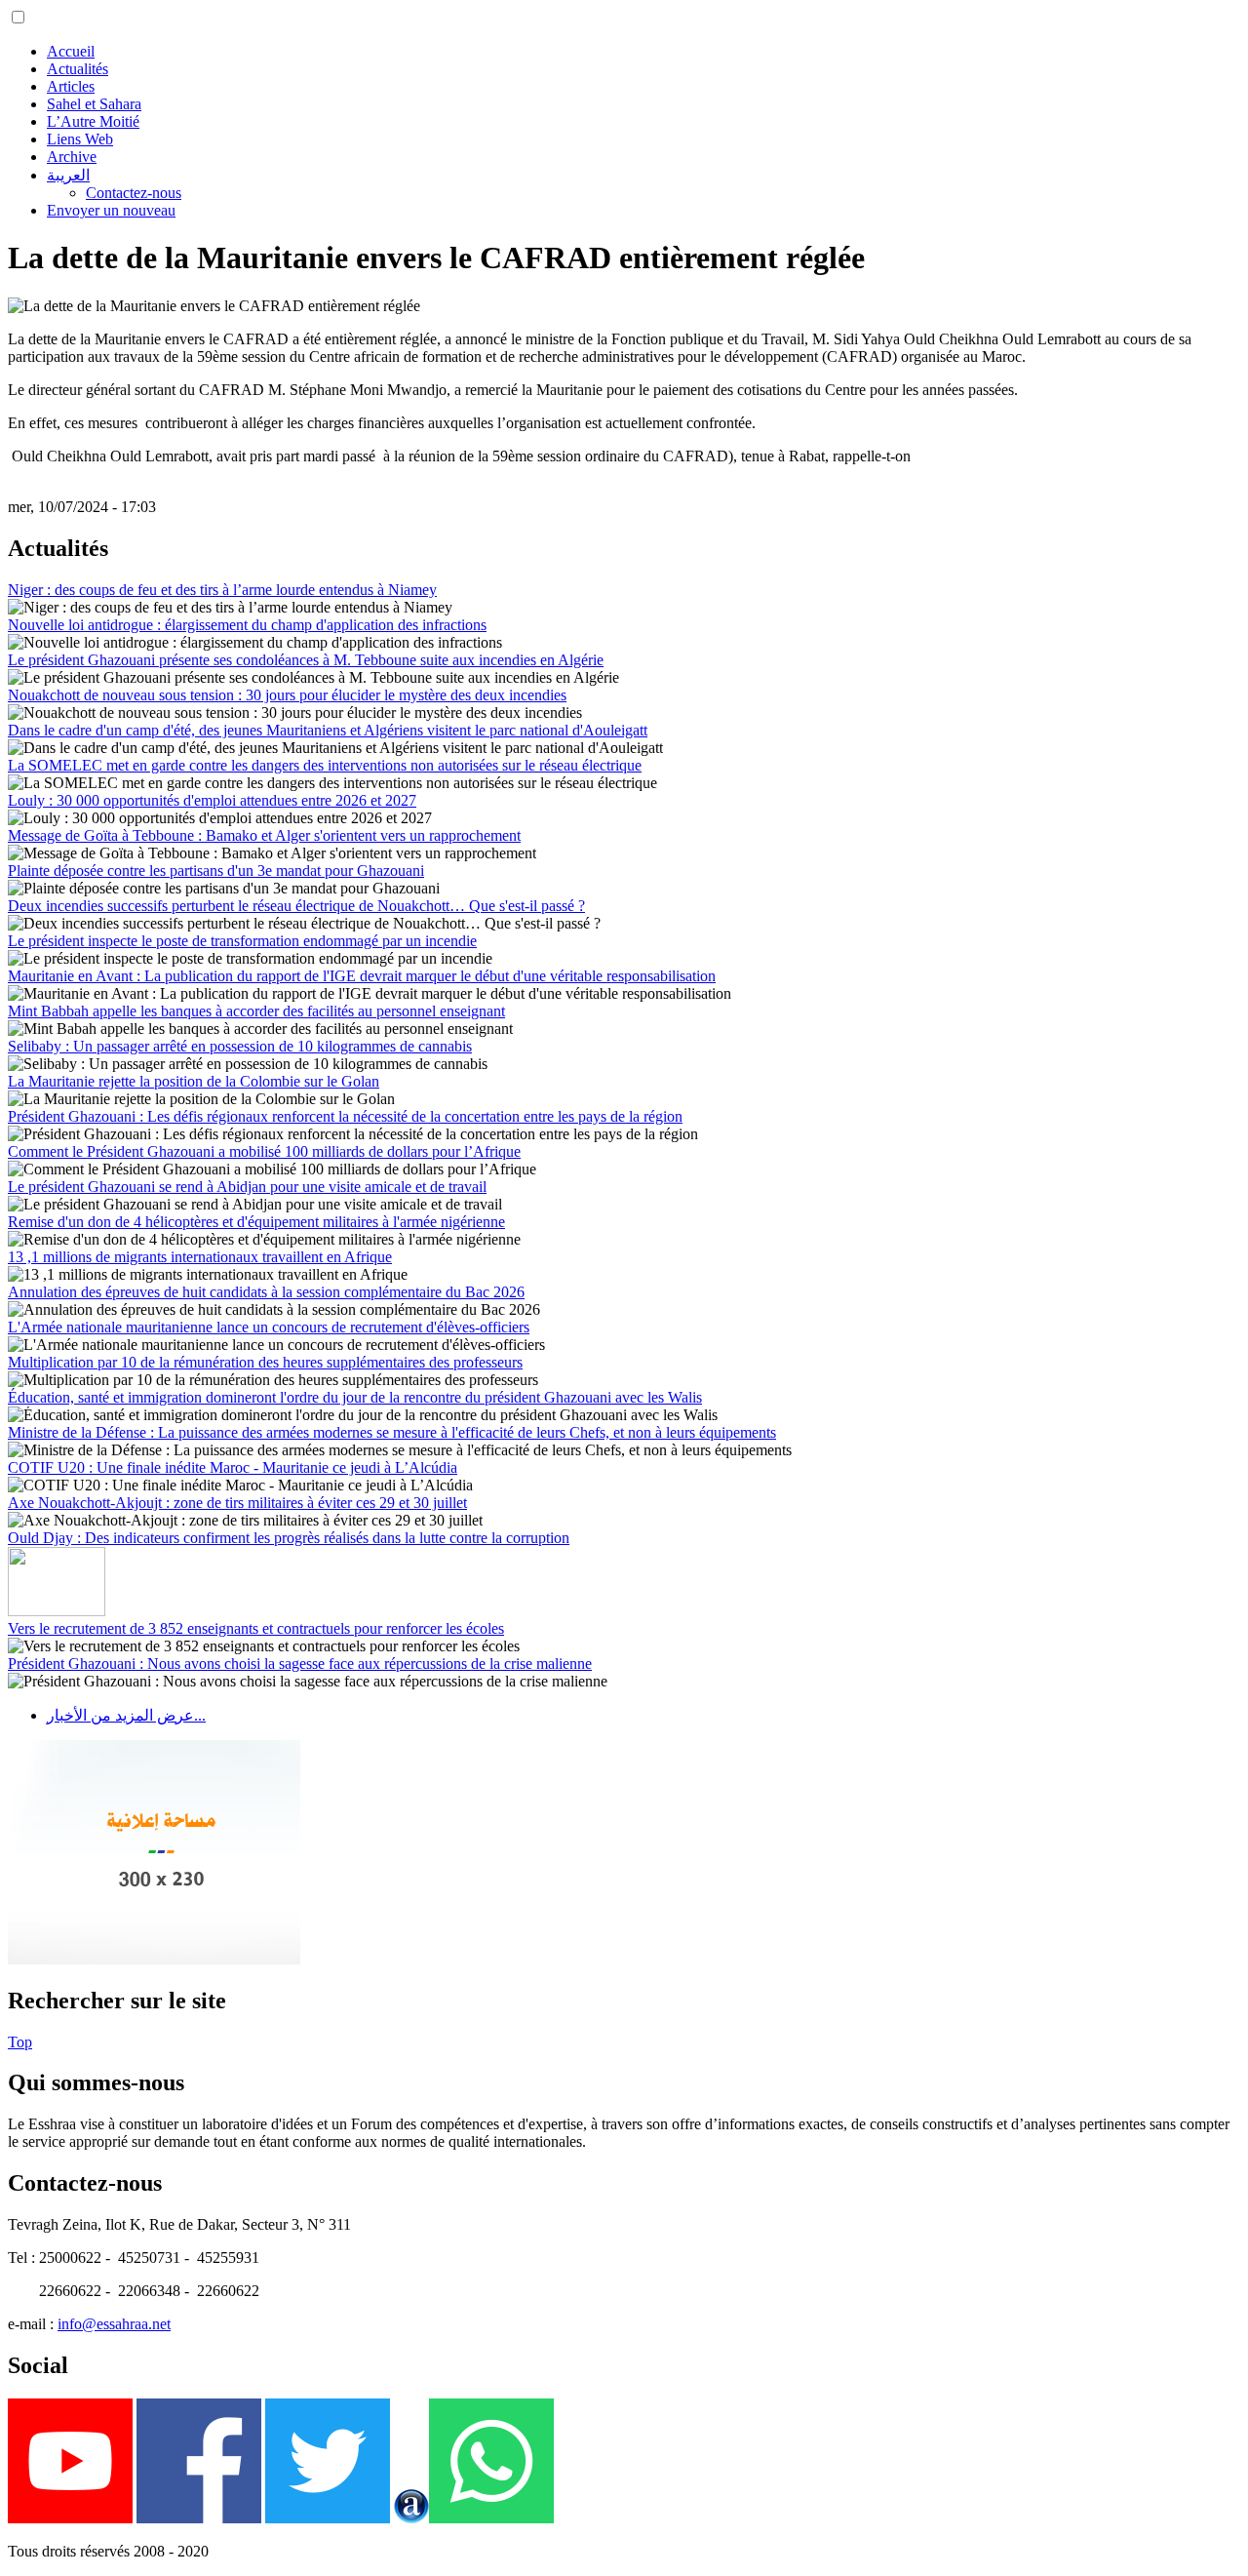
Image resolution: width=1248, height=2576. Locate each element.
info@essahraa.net (114, 2324)
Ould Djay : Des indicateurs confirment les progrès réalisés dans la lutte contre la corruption (289, 1538)
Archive (72, 157)
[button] (18, 17)
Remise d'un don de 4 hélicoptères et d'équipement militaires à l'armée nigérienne (256, 1222)
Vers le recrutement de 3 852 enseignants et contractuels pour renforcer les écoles (256, 1628)
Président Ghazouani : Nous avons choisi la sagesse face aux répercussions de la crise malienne (300, 1664)
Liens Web (80, 139)
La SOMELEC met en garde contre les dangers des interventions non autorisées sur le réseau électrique (325, 765)
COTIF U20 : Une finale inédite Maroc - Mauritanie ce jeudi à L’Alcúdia (233, 1467)
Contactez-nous (134, 193)
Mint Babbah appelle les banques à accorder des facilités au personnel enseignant (256, 1011)
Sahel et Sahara (94, 104)
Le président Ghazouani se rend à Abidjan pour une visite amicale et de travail (247, 1187)
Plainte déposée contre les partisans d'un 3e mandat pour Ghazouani (216, 871)
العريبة (68, 175)
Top (20, 2042)
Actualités (78, 69)
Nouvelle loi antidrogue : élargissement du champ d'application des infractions (247, 625)
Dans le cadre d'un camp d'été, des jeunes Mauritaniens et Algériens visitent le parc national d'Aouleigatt (328, 730)
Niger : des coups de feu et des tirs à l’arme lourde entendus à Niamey (222, 590)
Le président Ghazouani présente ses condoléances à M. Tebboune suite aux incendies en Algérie (306, 660)
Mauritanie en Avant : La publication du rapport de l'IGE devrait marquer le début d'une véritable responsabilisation (362, 976)
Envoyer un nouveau (111, 210)
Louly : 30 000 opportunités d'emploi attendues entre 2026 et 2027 (212, 800)
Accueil (71, 51)
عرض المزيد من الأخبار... (126, 1715)
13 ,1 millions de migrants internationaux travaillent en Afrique (200, 1257)
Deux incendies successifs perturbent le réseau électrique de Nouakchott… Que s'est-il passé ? (296, 906)
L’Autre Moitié (93, 121)
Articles (71, 86)
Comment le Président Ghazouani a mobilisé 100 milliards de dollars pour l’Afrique (264, 1151)
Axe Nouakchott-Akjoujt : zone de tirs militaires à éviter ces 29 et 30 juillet (237, 1503)
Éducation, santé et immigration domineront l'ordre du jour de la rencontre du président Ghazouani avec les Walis (355, 1397)
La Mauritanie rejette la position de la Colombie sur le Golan (194, 1081)
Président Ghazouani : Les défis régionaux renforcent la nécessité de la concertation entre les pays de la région (345, 1116)
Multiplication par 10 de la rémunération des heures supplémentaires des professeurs (265, 1362)
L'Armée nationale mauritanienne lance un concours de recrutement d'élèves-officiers (269, 1327)
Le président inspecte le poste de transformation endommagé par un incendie (242, 941)
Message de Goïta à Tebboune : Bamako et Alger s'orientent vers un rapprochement (264, 835)
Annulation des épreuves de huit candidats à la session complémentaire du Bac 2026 (266, 1292)
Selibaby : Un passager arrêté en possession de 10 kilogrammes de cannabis (240, 1046)
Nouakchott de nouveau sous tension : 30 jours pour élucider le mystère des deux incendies (287, 695)
